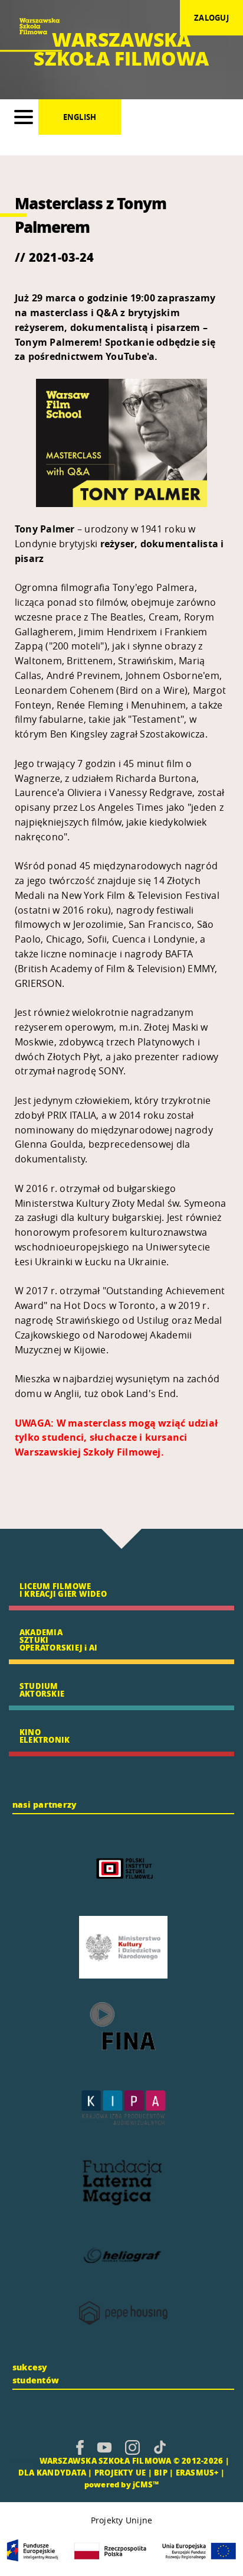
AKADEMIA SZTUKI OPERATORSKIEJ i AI (58, 1640)
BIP (161, 2472)
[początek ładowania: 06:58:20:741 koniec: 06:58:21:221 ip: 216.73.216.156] (80, 2447)
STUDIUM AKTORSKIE (42, 1690)
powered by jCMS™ (122, 2484)
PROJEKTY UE (120, 2472)
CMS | (25, 2460)
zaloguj (211, 18)
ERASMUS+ (197, 2472)
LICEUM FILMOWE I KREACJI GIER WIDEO (63, 1590)
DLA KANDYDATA (52, 2472)
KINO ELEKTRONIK (45, 1736)
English (80, 117)
